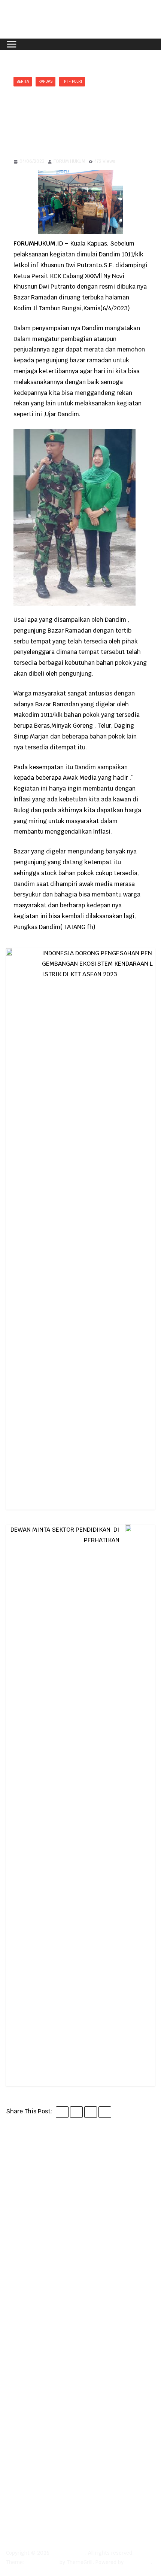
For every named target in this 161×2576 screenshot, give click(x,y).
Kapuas (45, 81)
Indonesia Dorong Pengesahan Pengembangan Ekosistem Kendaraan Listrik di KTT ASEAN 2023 (97, 964)
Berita (23, 81)
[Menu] (12, 44)
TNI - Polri (72, 81)
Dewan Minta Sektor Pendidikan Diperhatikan (65, 1535)
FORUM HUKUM (69, 161)
